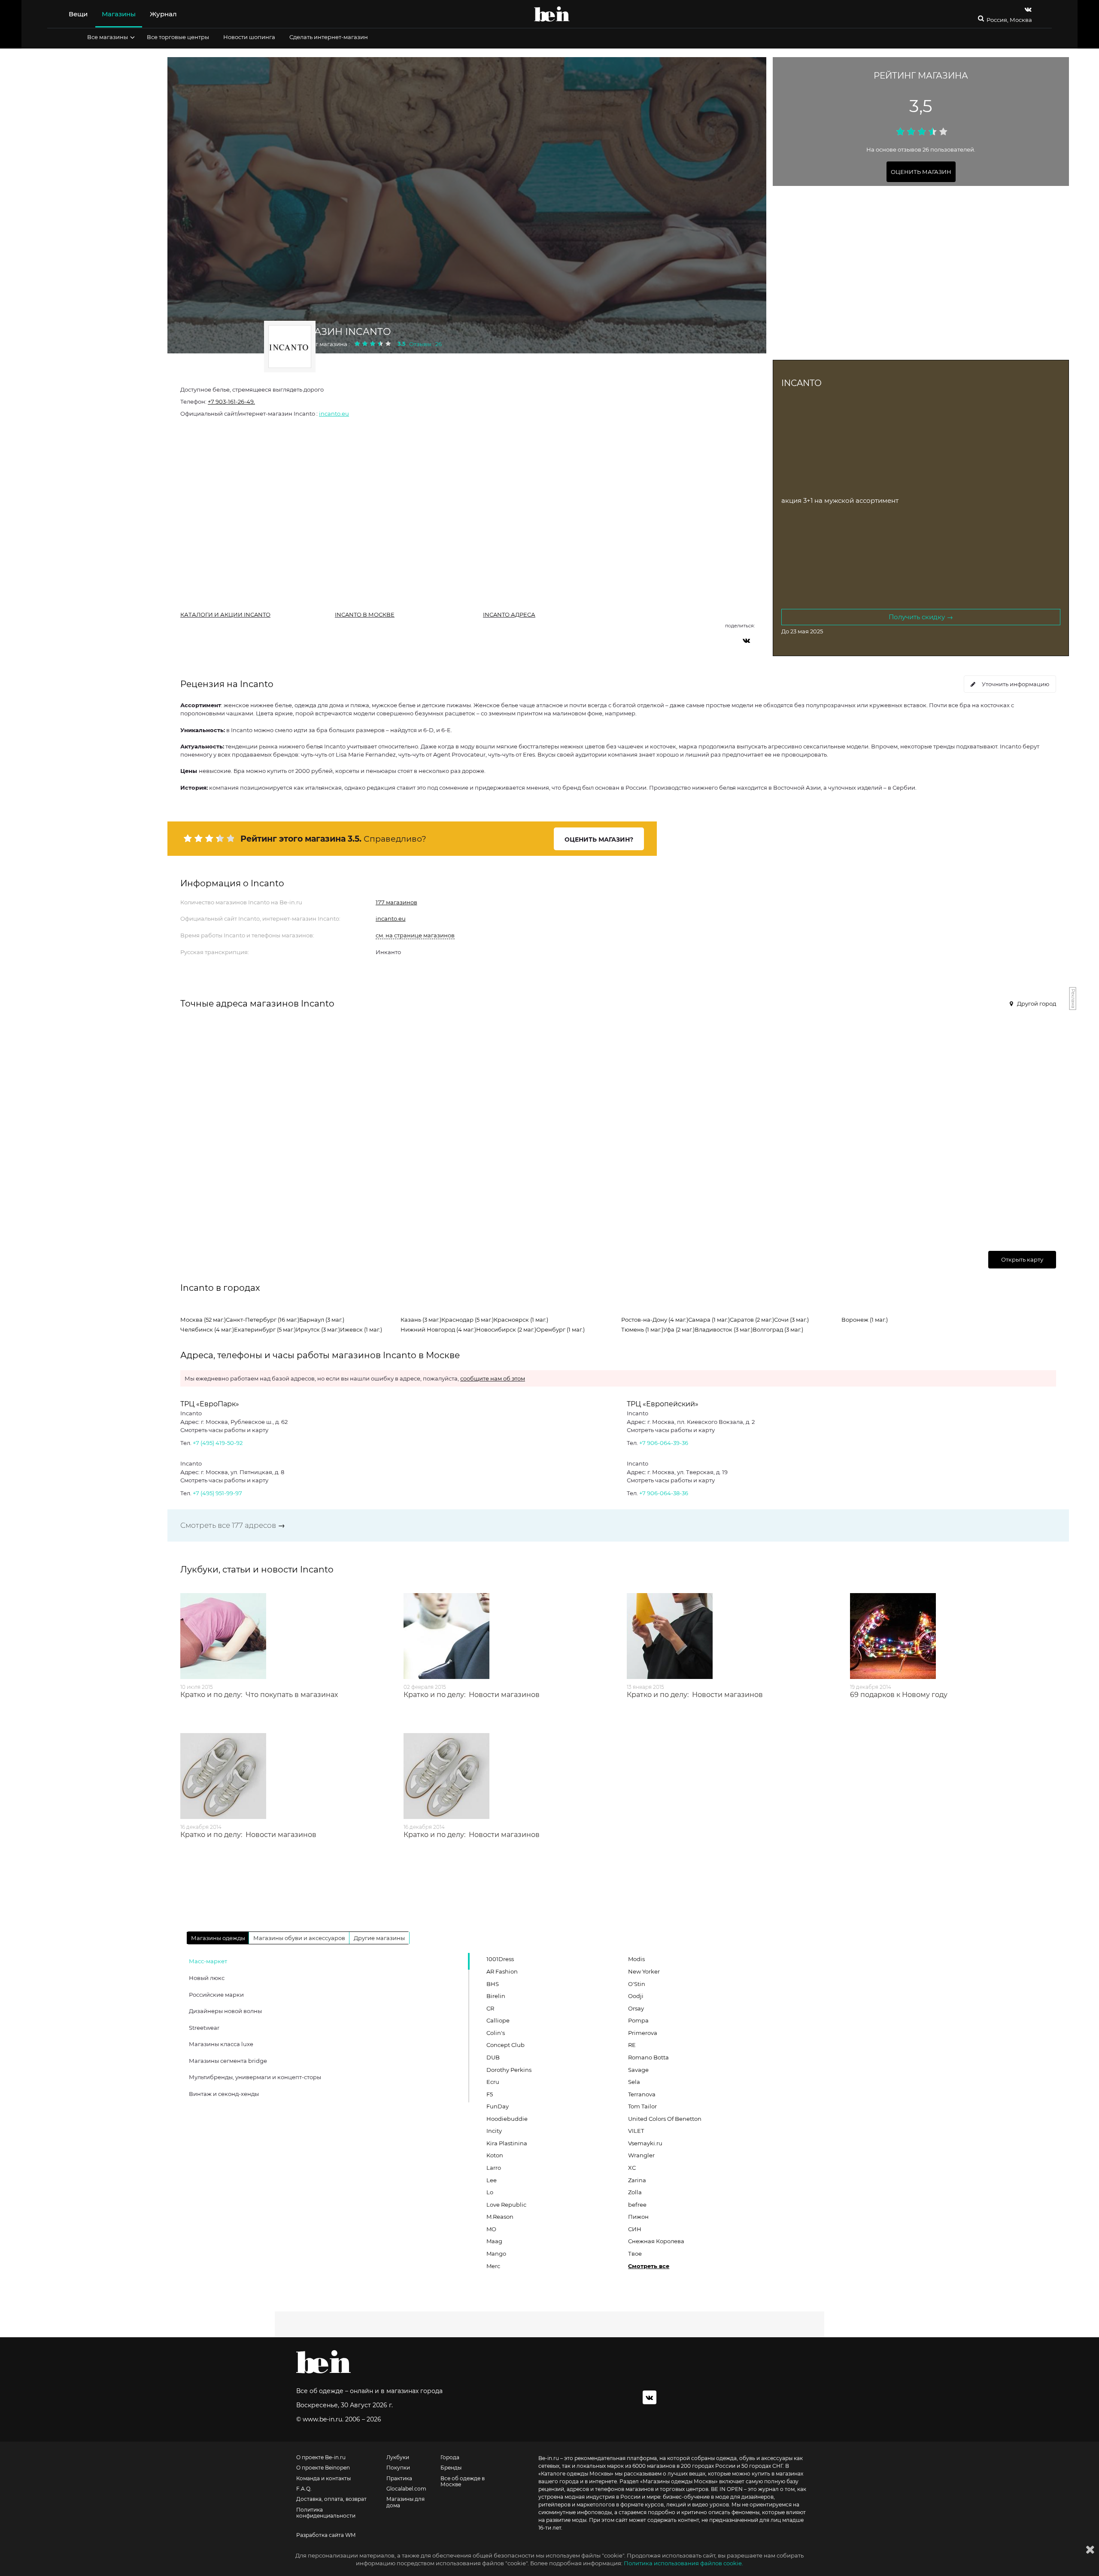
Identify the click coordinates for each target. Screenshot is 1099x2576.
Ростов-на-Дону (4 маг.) (655, 1320)
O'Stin (637, 1984)
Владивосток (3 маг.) (724, 1329)
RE (632, 2045)
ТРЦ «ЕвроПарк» (210, 1404)
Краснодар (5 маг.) (468, 1320)
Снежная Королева (656, 2241)
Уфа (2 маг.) (679, 1329)
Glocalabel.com (406, 2489)
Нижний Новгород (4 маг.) (438, 1329)
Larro (494, 2168)
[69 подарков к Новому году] (953, 1636)
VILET (636, 2131)
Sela (634, 2082)
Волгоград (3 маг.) (778, 1329)
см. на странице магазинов (415, 935)
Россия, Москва (1009, 20)
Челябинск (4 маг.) (207, 1329)
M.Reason (500, 2217)
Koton (495, 2155)
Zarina (637, 2180)
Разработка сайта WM (326, 2535)
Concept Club (505, 2045)
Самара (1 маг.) (709, 1320)
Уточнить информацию (1016, 684)
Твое (635, 2254)
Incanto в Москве (365, 614)
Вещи (78, 14)
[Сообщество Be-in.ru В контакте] (650, 2397)
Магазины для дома (405, 2502)
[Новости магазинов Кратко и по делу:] (507, 1636)
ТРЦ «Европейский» (663, 1404)
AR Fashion (502, 1971)
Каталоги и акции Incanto (225, 614)
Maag (494, 2241)
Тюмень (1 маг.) (642, 1329)
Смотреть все (649, 2266)
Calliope (498, 2020)
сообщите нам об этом (493, 1378)
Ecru (493, 2082)
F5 (490, 2094)
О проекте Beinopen (323, 2468)
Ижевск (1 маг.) (361, 1329)
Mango (496, 2254)
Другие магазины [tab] (379, 1938)
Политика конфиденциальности (326, 2513)
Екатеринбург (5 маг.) (265, 1329)
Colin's (496, 2033)
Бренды (451, 2468)
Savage (638, 2070)
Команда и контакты (323, 2479)
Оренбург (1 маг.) (560, 1329)
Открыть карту (1022, 1259)
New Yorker (644, 1971)
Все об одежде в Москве (463, 2482)
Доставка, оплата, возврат (331, 2499)
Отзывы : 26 (425, 344)
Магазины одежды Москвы (679, 2481)
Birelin (496, 1996)
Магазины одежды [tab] (218, 1938)
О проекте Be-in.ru (321, 2457)
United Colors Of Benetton (665, 2119)
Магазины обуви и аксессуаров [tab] (299, 1938)
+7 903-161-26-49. (231, 401)
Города (450, 2457)
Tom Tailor (642, 2106)
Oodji (636, 1996)
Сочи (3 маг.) (791, 1320)
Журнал (163, 14)
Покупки (398, 2468)
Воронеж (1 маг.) (865, 1320)
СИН (635, 2229)
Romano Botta (648, 2057)
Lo (490, 2192)
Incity (494, 2131)
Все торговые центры (178, 37)
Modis (636, 1959)
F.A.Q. (304, 2489)
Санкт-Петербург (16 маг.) (263, 1320)
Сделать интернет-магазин (329, 37)
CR (490, 2008)
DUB (493, 2057)
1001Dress (500, 1959)
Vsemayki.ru (645, 2143)
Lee (492, 2180)
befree (637, 2205)
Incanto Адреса (509, 614)
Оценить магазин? (599, 839)
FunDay (498, 2106)
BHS (493, 1984)
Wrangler (641, 2155)
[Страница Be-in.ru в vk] (1028, 9)
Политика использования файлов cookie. (683, 2563)
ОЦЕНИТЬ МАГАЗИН (921, 172)
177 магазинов (396, 902)
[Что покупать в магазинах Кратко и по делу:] (283, 1636)
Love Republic (506, 2205)
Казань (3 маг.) (421, 1320)
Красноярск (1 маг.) (521, 1320)
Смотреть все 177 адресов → (233, 1525)
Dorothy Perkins (509, 2070)
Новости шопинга (249, 37)
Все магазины (108, 37)
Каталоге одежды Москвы (576, 2474)
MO (491, 2229)
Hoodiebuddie (507, 2119)
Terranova (642, 2094)
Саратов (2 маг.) (752, 1320)
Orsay (636, 2008)
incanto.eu (334, 414)
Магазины (119, 14)
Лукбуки (398, 2457)
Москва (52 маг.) (203, 1320)
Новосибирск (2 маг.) (506, 1329)
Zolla (635, 2192)
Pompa (638, 2020)
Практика (399, 2479)
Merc (493, 2266)
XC (632, 2168)
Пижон (638, 2217)
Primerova (643, 2033)
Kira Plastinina (507, 2143)
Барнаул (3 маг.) (322, 1320)
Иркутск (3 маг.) (318, 1329)
